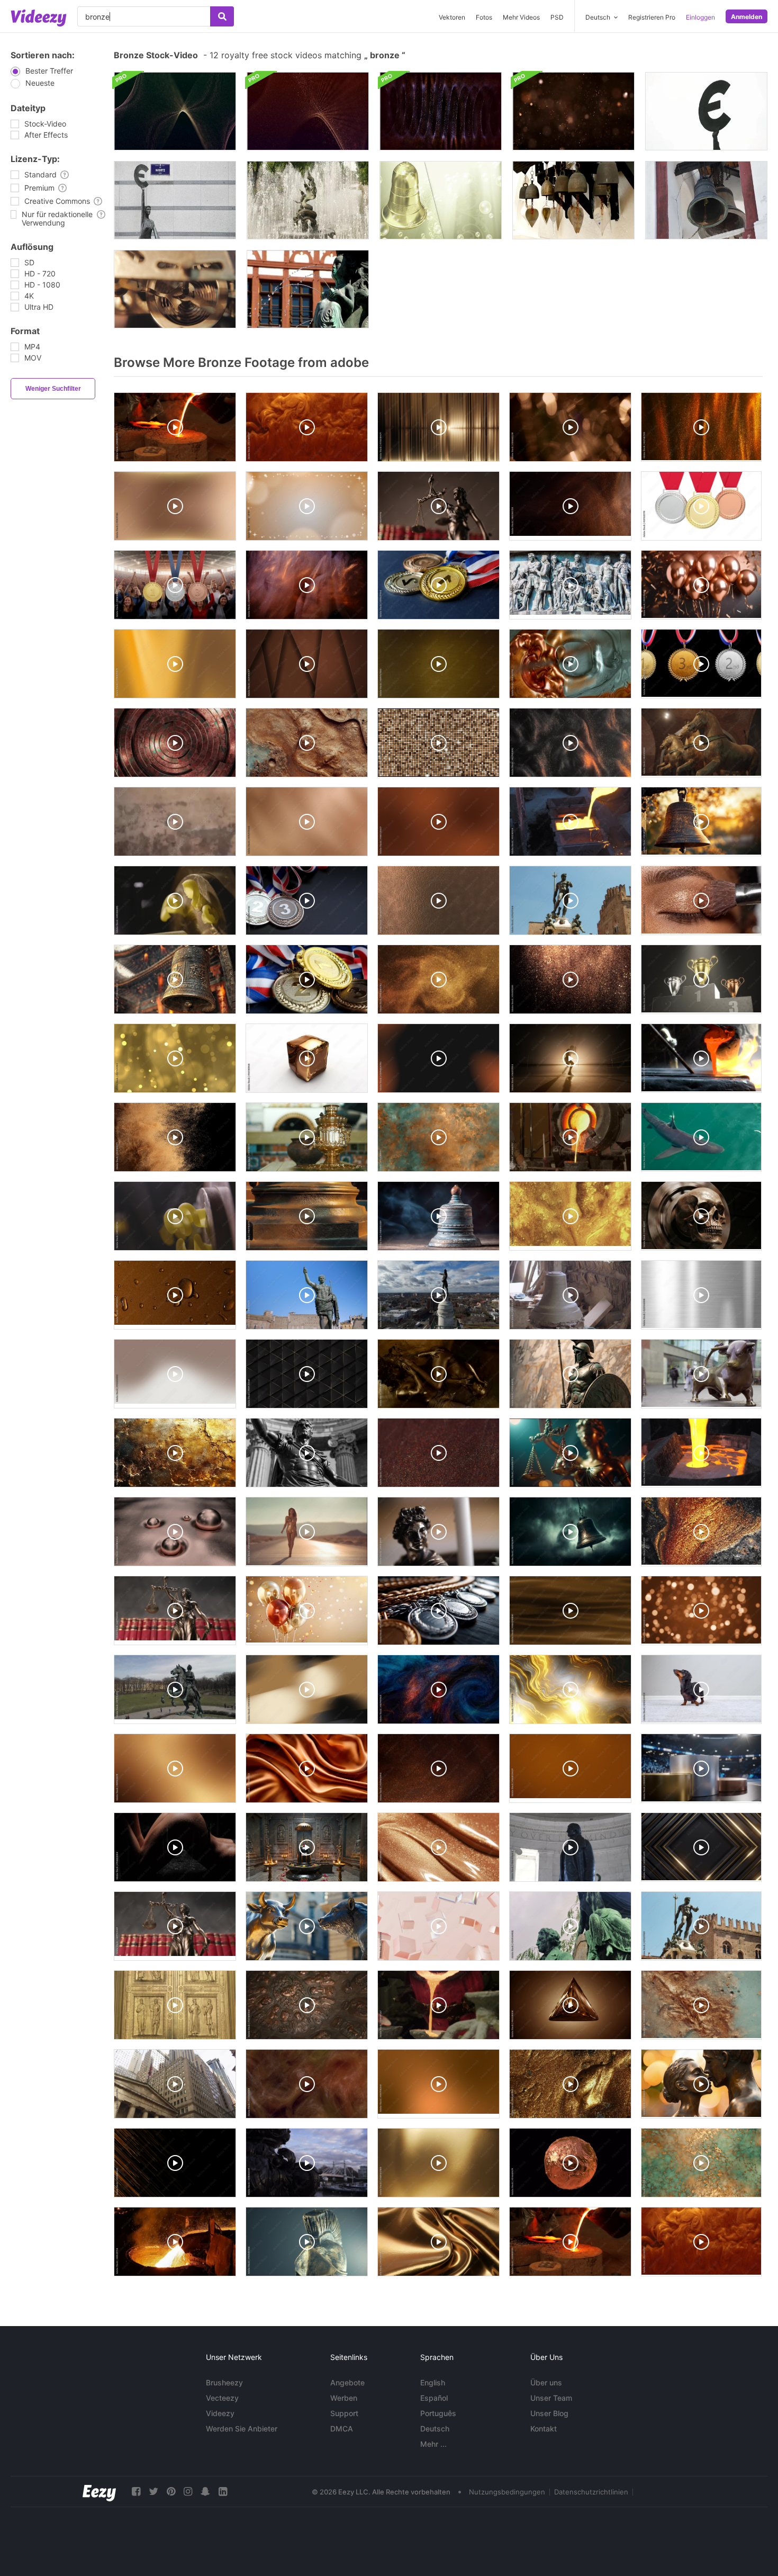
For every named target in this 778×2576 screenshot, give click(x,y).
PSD (557, 17)
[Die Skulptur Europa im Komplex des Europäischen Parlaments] (175, 200)
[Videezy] (39, 18)
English (433, 2382)
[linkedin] (223, 2492)
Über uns (546, 2382)
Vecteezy (222, 2398)
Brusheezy (224, 2382)
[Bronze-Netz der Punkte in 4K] (308, 111)
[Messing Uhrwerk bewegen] (175, 289)
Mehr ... (433, 2444)
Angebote (347, 2382)
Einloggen (700, 17)
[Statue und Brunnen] (308, 200)
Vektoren (452, 17)
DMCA (342, 2429)
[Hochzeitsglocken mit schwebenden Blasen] (441, 200)
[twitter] (153, 2492)
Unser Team (551, 2398)
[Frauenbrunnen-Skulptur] (308, 289)
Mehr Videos (521, 17)
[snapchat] (205, 2492)
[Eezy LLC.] (99, 2492)
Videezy (220, 2413)
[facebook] (136, 2492)
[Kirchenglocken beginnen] (706, 200)
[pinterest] (171, 2492)
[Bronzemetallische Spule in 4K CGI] (441, 111)
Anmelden (747, 17)
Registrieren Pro (652, 17)
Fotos (484, 17)
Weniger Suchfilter (53, 389)
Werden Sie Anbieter (242, 2429)
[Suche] (222, 16)
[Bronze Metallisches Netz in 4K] (175, 111)
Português (438, 2413)
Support (344, 2413)
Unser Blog (549, 2413)
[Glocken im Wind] (573, 200)
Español (434, 2398)
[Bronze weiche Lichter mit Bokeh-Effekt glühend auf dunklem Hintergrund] (573, 111)
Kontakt (544, 2429)
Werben (344, 2398)
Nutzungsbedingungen (507, 2492)
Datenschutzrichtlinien (591, 2492)
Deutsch (435, 2429)
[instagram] (188, 2492)
